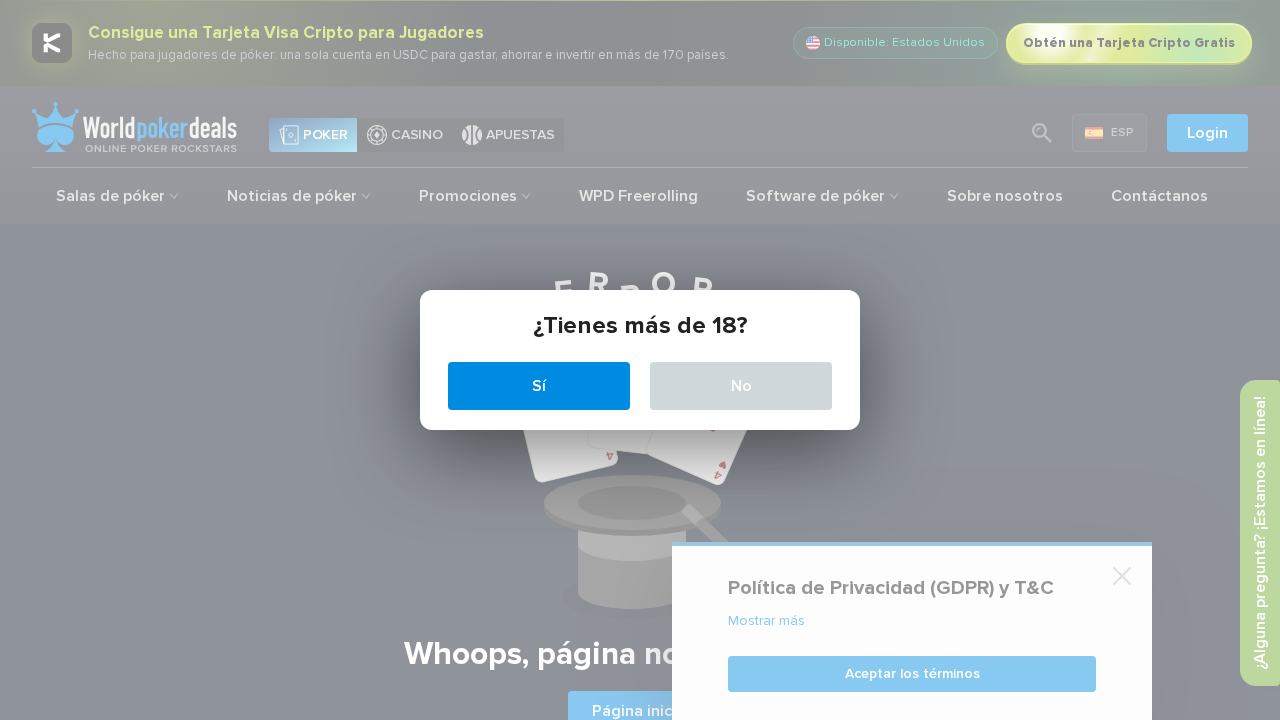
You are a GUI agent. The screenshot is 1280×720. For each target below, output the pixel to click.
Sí (539, 386)
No (741, 386)
